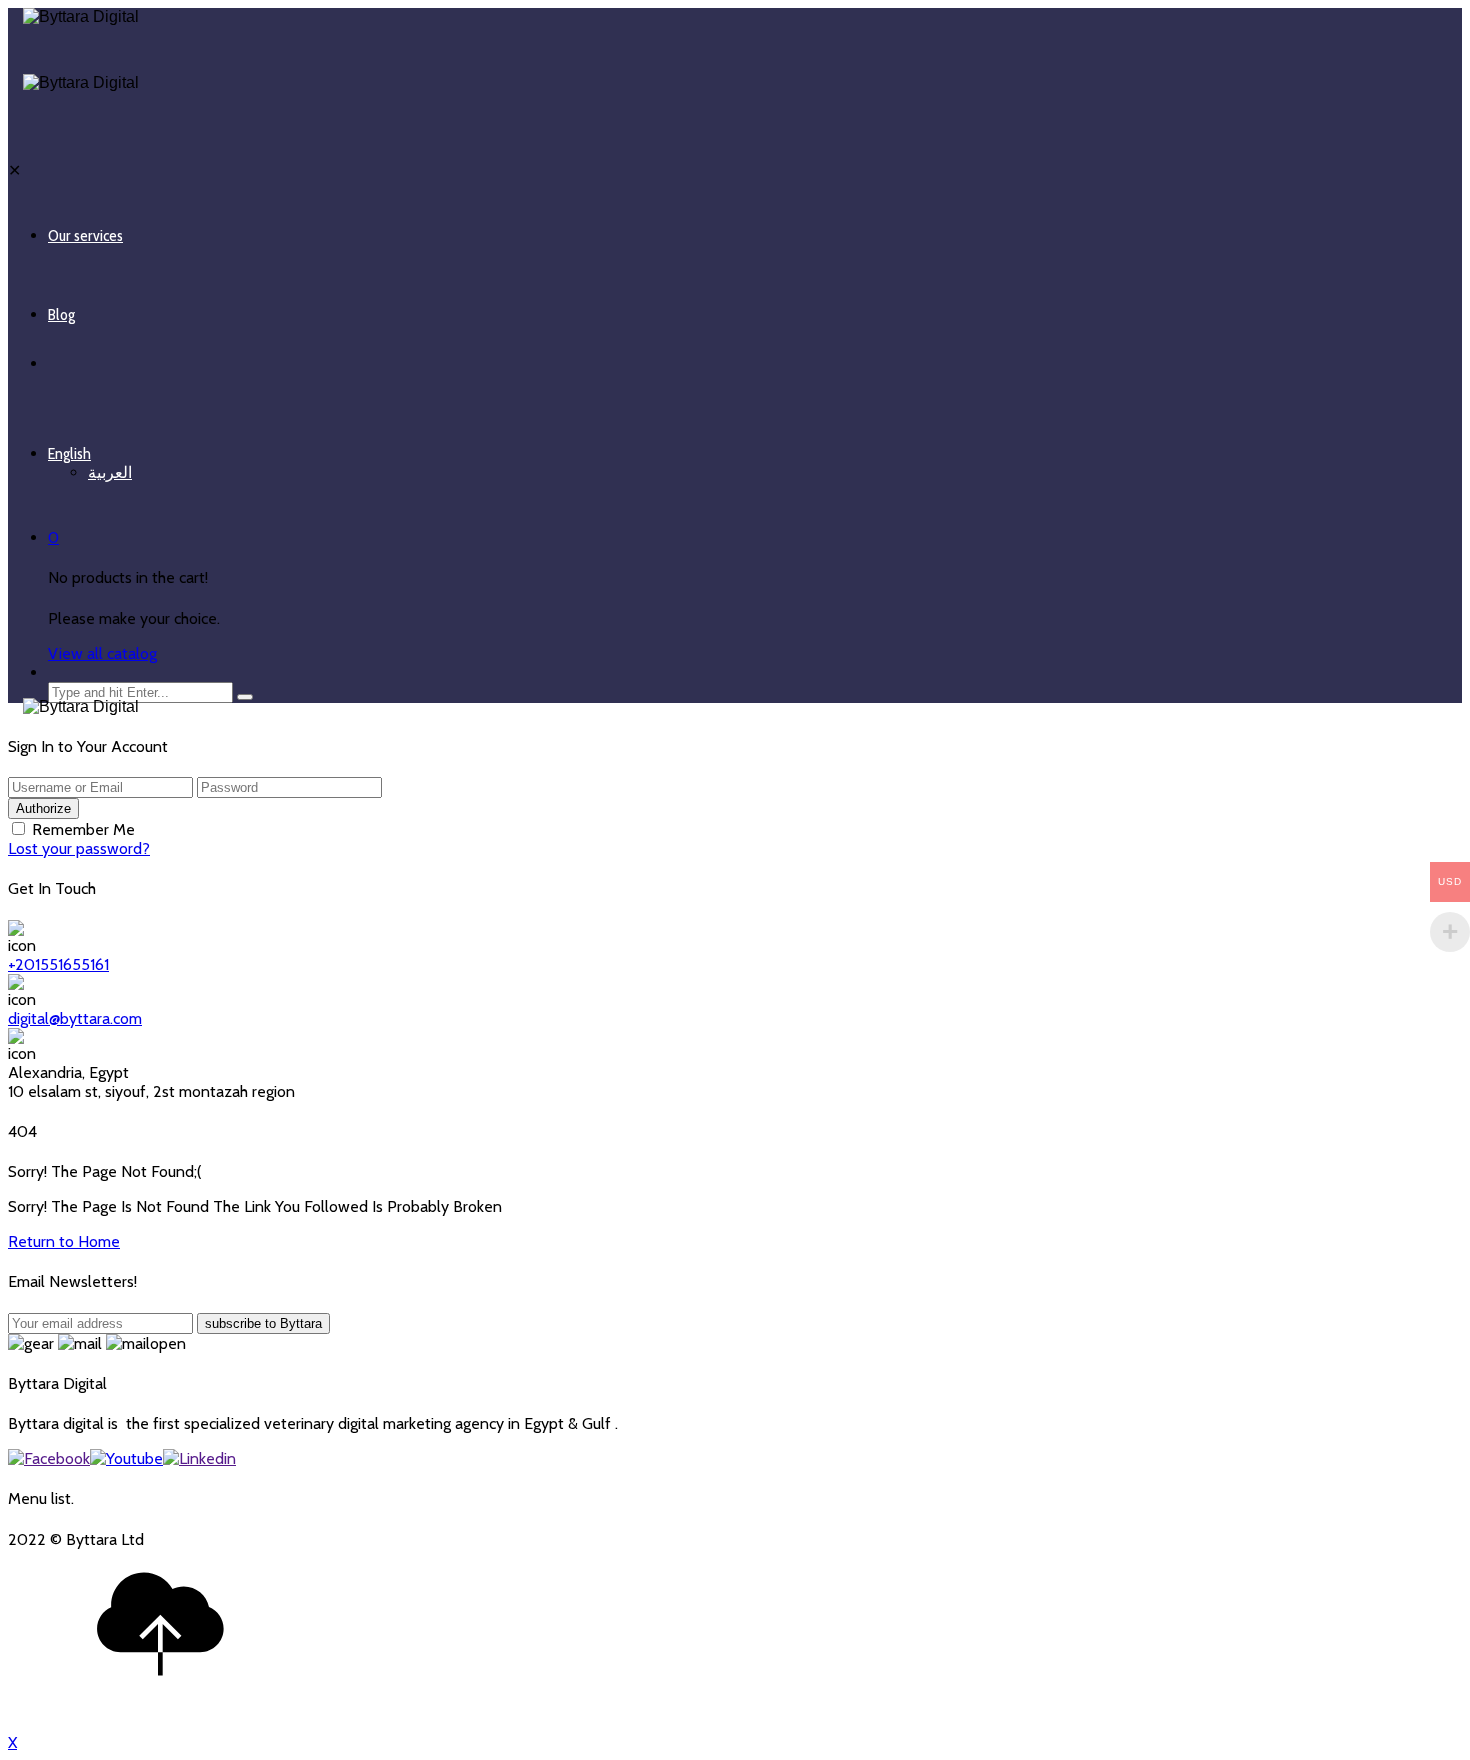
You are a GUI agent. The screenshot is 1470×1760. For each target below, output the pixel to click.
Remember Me (83, 829)
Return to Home (64, 1241)
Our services (85, 235)
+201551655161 (58, 964)
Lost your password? (79, 848)
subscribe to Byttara (263, 1323)
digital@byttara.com (75, 1018)
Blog (61, 314)
